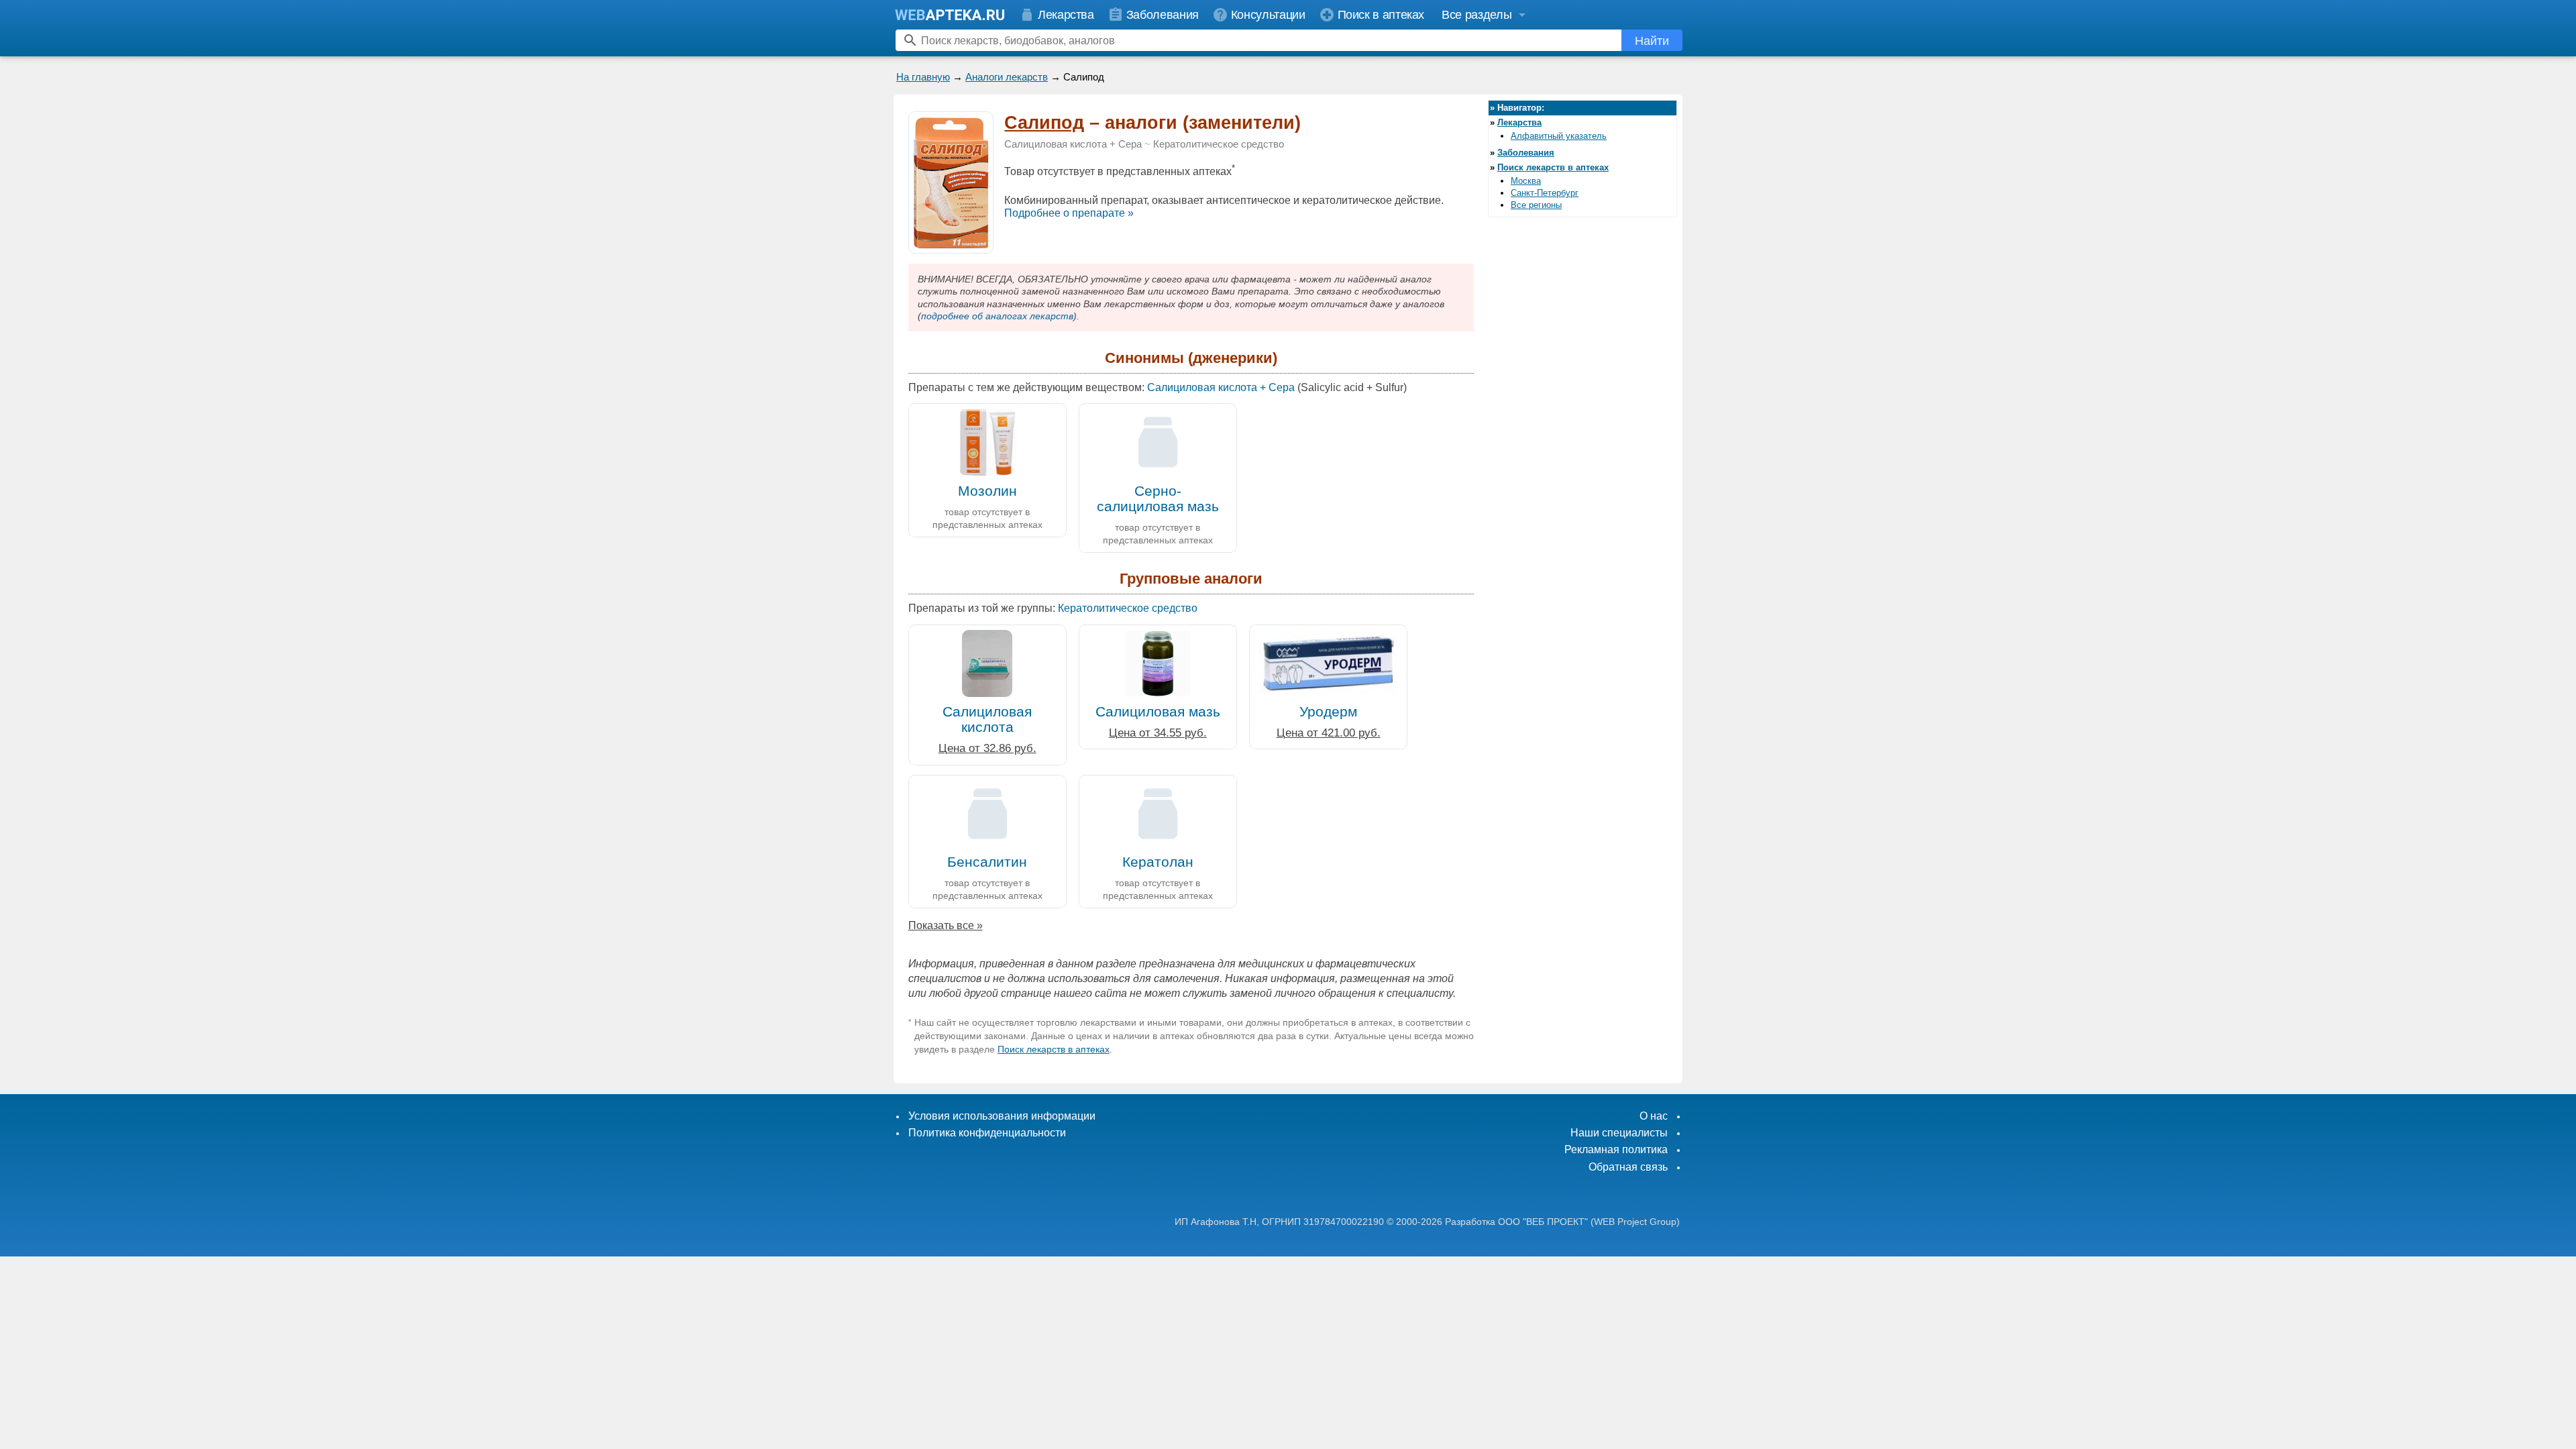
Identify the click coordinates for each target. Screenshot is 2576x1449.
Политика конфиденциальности (987, 1133)
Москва (1526, 181)
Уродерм (1328, 711)
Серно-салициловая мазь (1158, 498)
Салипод (1044, 123)
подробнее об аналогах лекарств (997, 316)
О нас (1654, 1116)
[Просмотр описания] (951, 246)
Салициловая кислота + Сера (1073, 144)
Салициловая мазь (1158, 711)
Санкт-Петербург (1545, 193)
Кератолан (1158, 862)
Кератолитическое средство (1219, 144)
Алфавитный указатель (1559, 136)
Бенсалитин (987, 862)
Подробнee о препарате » (1069, 213)
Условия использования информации (1002, 1116)
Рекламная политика (1616, 1149)
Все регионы (1536, 205)
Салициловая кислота (987, 719)
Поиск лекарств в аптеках (1054, 1049)
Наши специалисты (1619, 1133)
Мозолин (987, 491)
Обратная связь (1628, 1167)
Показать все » (946, 925)
